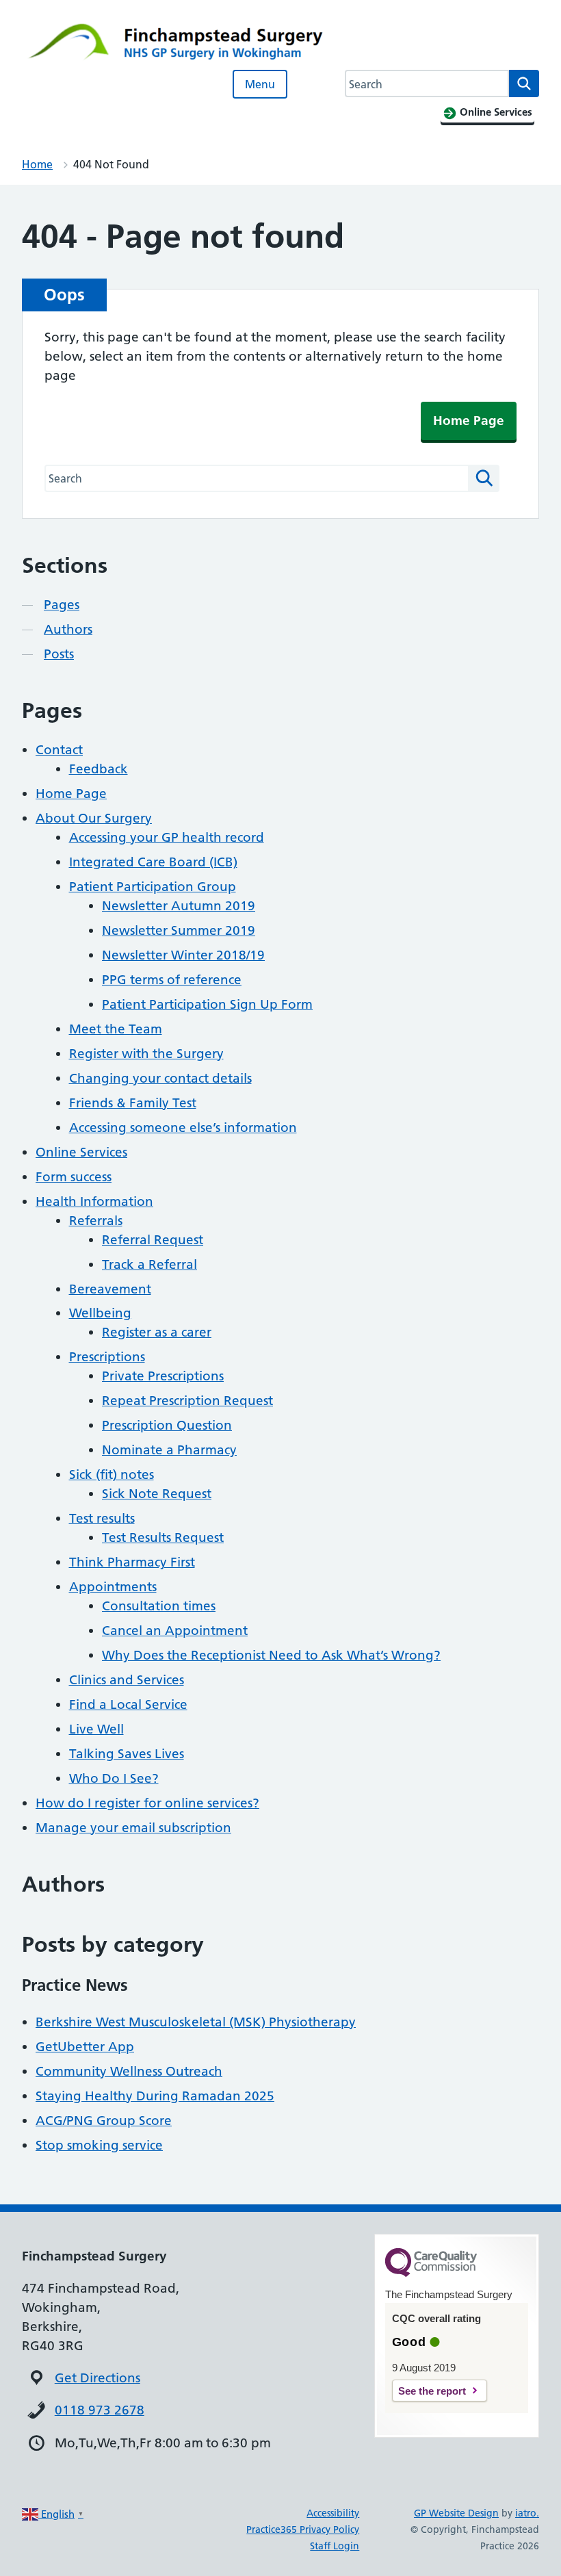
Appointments (113, 1587)
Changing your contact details (160, 1078)
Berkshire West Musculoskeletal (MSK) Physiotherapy (196, 2022)
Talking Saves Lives (127, 1754)
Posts (59, 654)
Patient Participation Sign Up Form (207, 1004)
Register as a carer (157, 1332)
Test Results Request (163, 1537)
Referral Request (153, 1240)
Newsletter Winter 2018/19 (183, 955)
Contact (59, 750)
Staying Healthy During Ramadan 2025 (155, 2096)
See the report (432, 2391)
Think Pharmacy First (132, 1562)
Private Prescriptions (163, 1376)
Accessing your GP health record (167, 837)
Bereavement (110, 1289)
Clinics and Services (127, 1680)
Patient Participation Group (153, 887)
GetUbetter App (85, 2047)
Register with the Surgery (146, 1054)
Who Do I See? (114, 1778)
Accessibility (333, 2513)
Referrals (96, 1221)
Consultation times (159, 1606)
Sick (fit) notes (112, 1474)
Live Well (96, 1729)
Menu (260, 84)
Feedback (99, 769)
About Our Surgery (94, 818)
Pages (62, 605)
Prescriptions (107, 1357)
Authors (68, 629)
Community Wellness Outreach (129, 2071)
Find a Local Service (128, 1704)
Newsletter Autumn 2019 (179, 906)
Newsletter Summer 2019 (179, 930)
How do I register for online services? (147, 1803)
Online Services (81, 1152)
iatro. (527, 2513)
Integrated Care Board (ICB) (153, 862)
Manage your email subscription (133, 1828)
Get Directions (97, 2378)
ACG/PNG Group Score (104, 2121)
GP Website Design (456, 2513)
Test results (102, 1518)
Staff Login (335, 2546)
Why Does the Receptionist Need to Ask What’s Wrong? (271, 1655)
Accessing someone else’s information (183, 1128)
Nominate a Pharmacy (169, 1450)
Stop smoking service (99, 2145)
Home (37, 164)
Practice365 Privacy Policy (303, 2529)
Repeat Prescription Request (187, 1401)
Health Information (94, 1201)
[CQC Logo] (431, 2274)
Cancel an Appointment (175, 1631)
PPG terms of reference (172, 980)
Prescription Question (167, 1425)
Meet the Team (116, 1029)
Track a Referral (149, 1264)
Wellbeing (100, 1313)
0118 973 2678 (100, 2410)
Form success (74, 1177)
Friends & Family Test (133, 1103)
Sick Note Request (157, 1494)
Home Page (469, 421)
